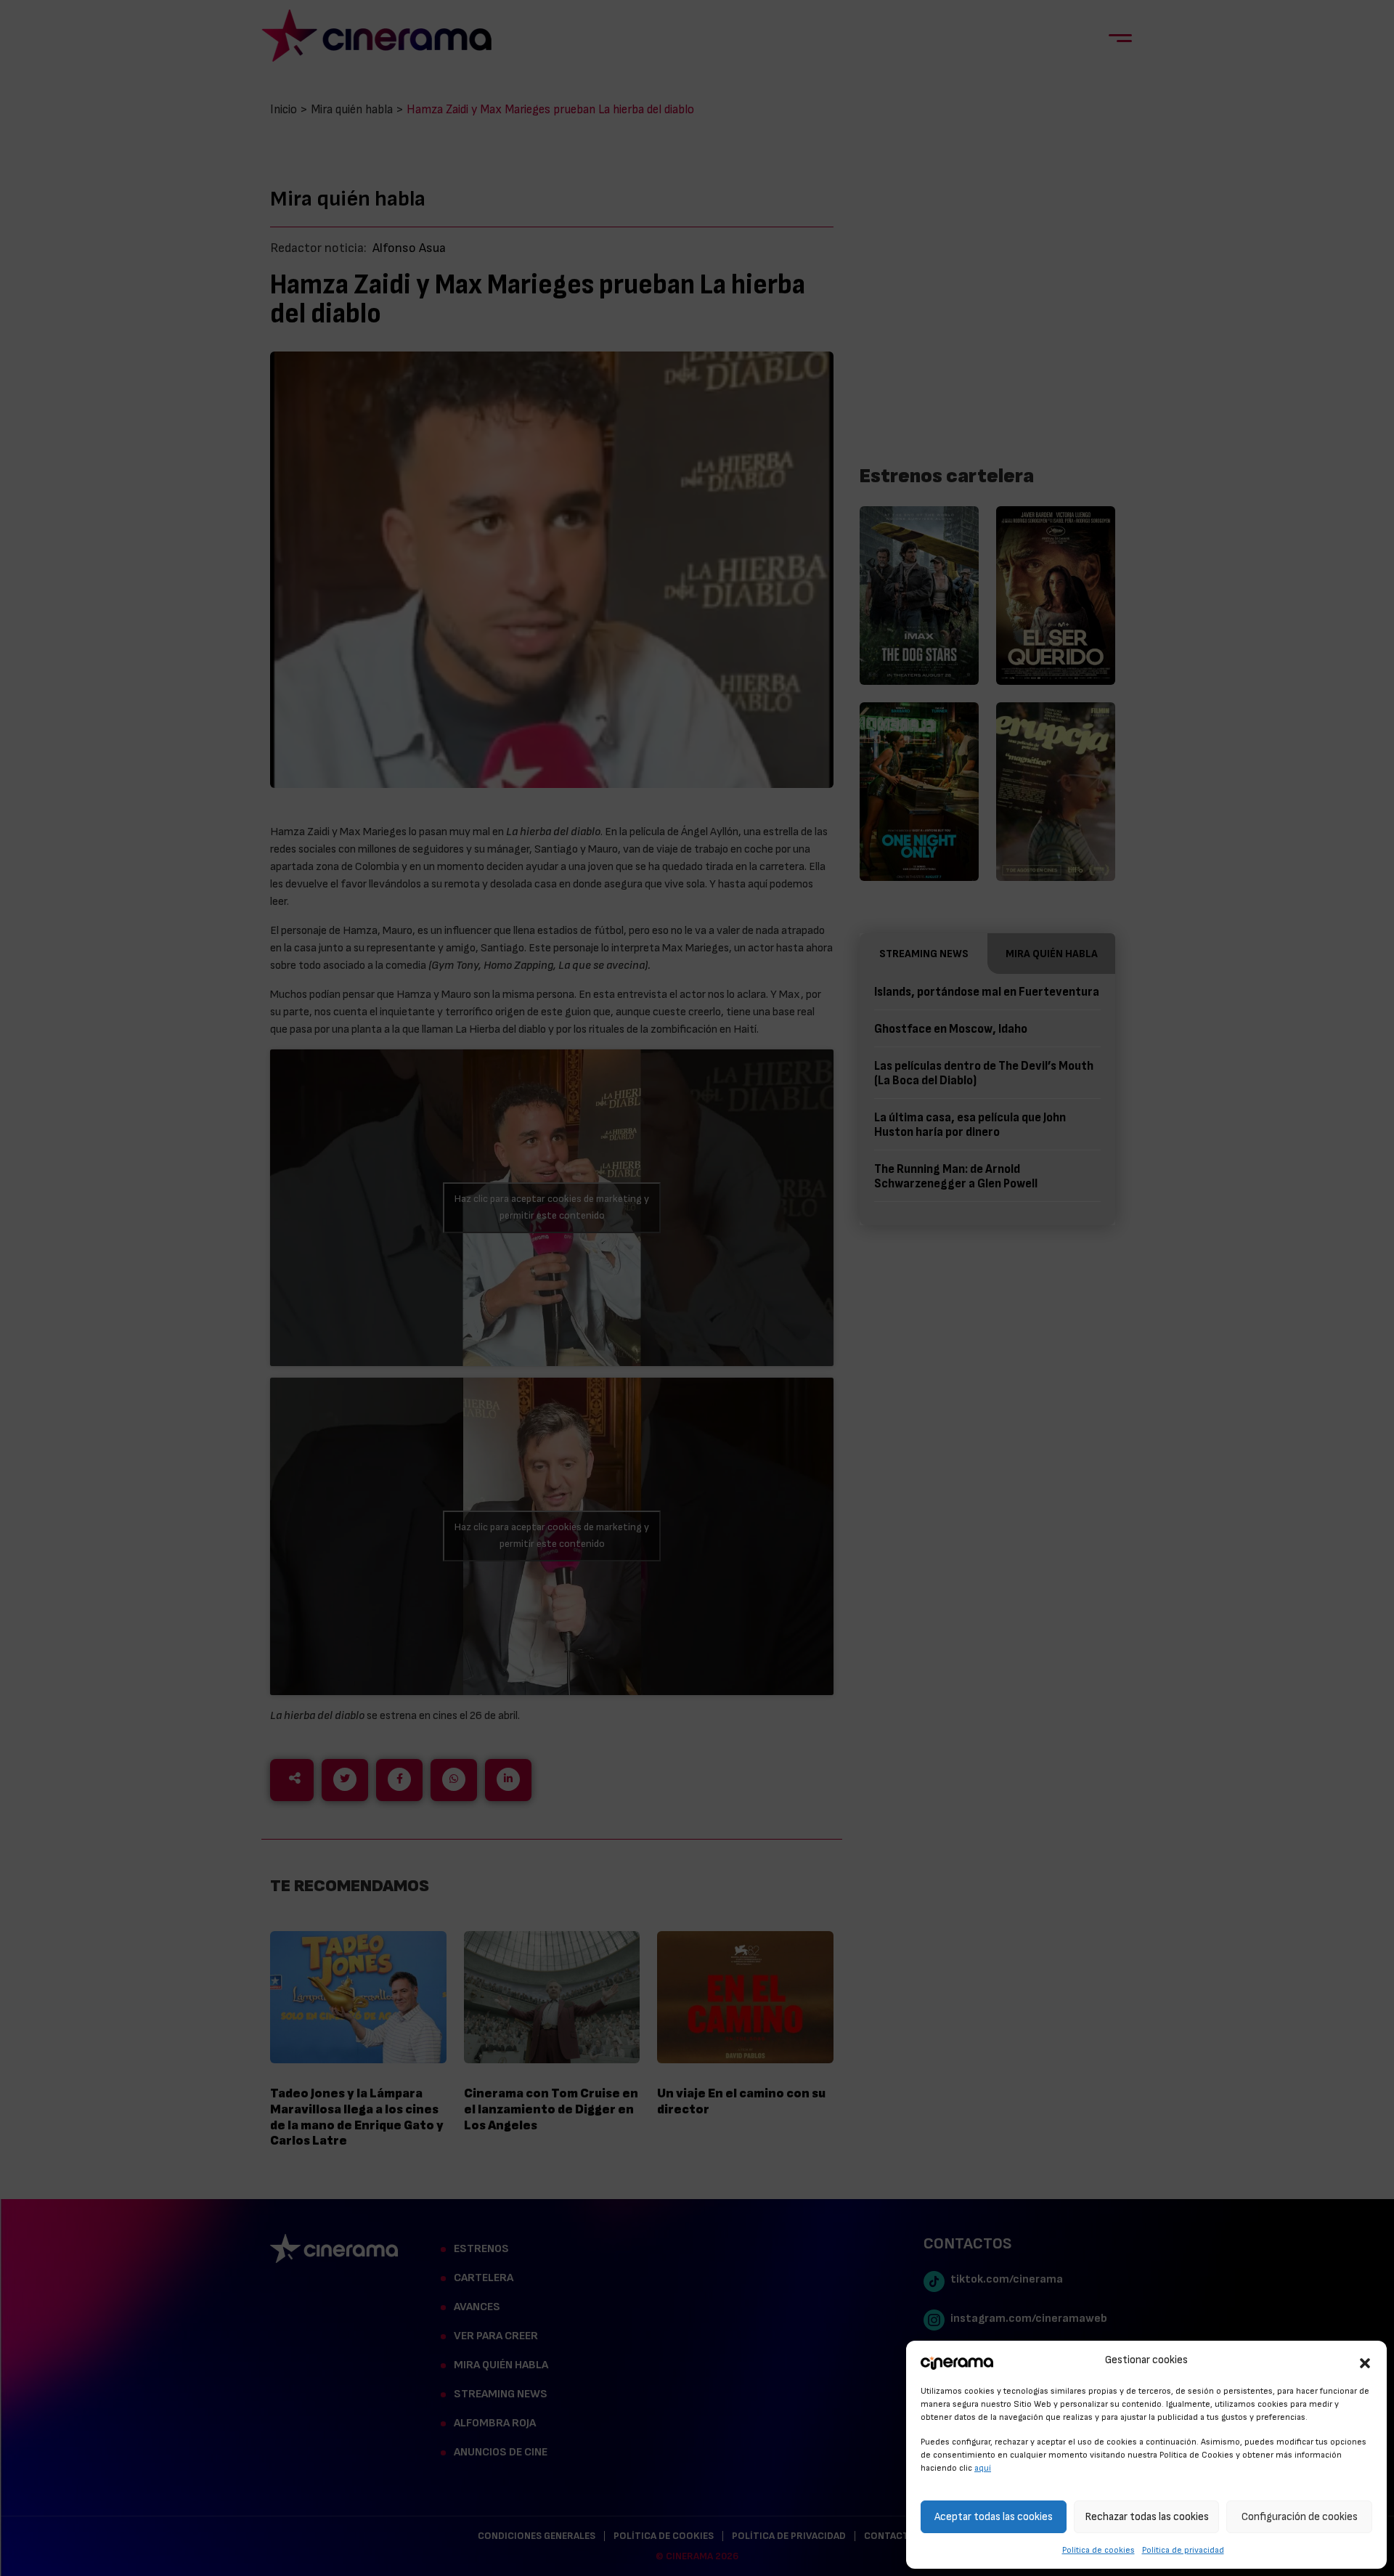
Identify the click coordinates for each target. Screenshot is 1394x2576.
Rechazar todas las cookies (1147, 2517)
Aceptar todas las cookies (994, 2517)
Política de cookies (1099, 2550)
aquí (983, 2468)
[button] (1365, 2361)
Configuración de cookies (1300, 2517)
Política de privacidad (1183, 2550)
